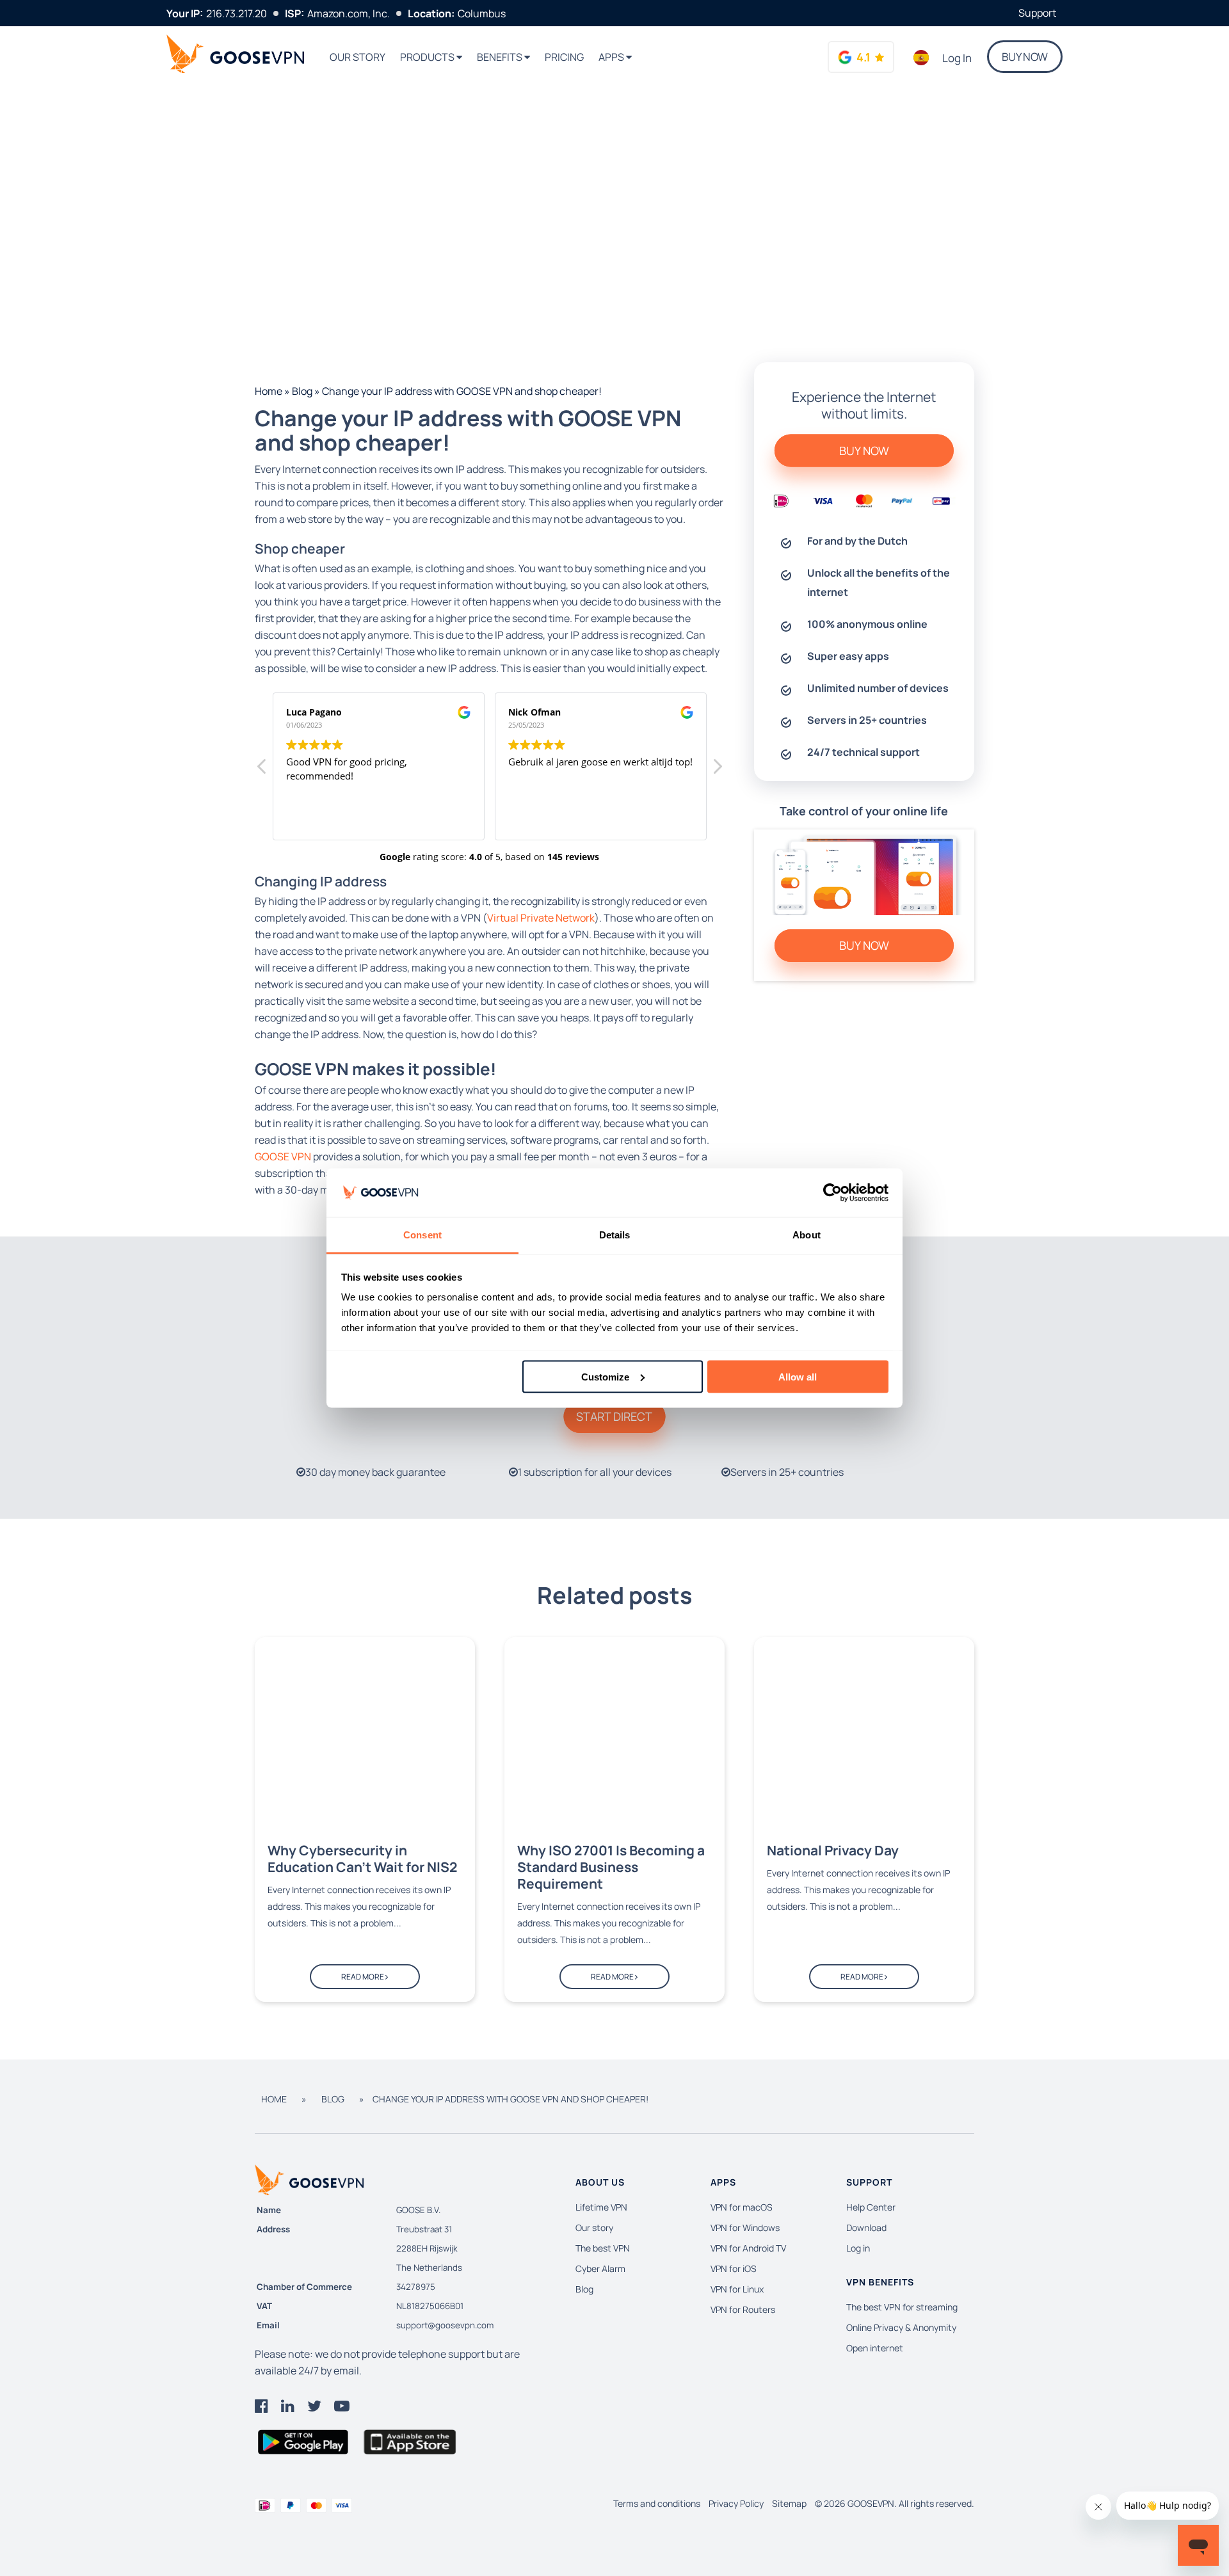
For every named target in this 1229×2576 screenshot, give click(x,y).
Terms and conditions (657, 2503)
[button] (717, 770)
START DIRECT (614, 1416)
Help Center (871, 2207)
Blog (302, 391)
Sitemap (789, 2503)
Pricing (564, 57)
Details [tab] (615, 1235)
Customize (605, 1376)
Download (866, 2228)
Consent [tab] (422, 1235)
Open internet (875, 2348)
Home (269, 391)
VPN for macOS (742, 2207)
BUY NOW (1025, 57)
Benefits (501, 57)
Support (1037, 13)
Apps (612, 57)
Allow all (798, 1376)
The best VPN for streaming (902, 2307)
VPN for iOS (734, 2268)
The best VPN (603, 2248)
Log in (957, 58)
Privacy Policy (736, 2503)
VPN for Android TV (748, 2248)
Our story (357, 57)
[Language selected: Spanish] (921, 58)
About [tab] (807, 1235)
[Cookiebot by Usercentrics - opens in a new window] (832, 1193)
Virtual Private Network (541, 918)
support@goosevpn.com (445, 2325)
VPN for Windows (745, 2228)
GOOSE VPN (283, 1156)
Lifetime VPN (601, 2207)
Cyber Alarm (600, 2268)
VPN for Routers (743, 2309)
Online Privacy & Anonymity (901, 2327)
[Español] (921, 58)
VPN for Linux (737, 2289)
